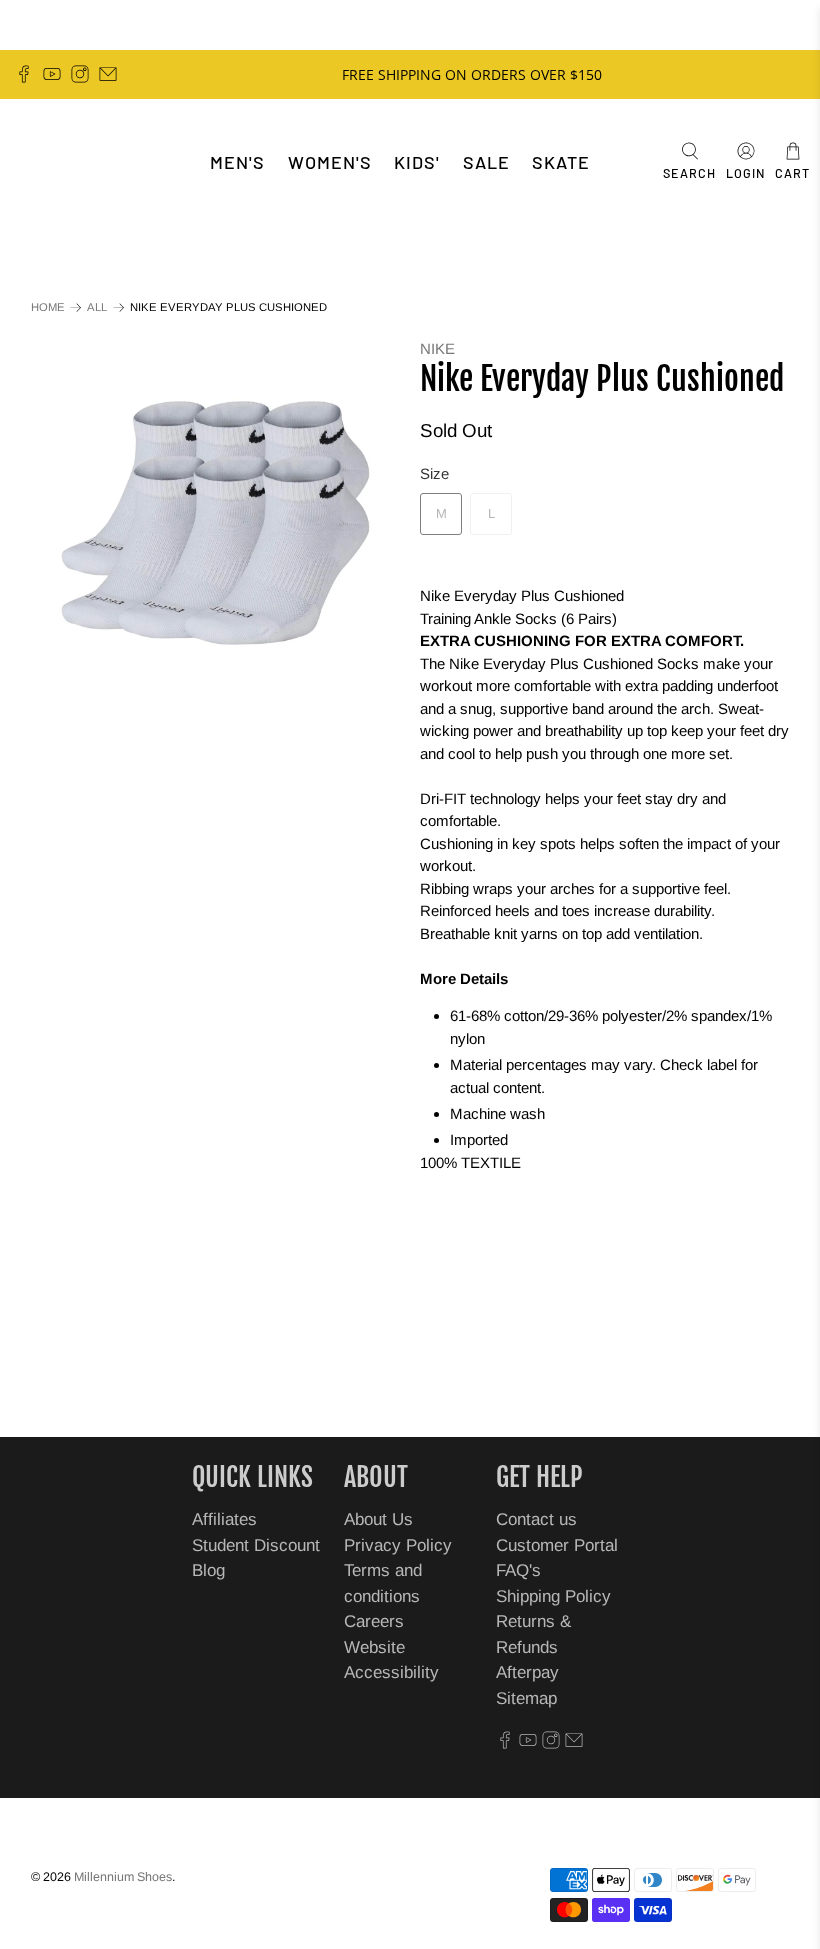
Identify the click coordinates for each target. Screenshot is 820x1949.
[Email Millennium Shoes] (108, 74)
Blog (208, 1570)
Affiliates (224, 1519)
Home (48, 307)
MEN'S (237, 162)
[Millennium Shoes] (76, 162)
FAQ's (518, 1570)
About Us (378, 1519)
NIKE (437, 348)
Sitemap (526, 1698)
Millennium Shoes (123, 1877)
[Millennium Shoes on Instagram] (80, 74)
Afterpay (527, 1672)
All (97, 307)
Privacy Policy (398, 1545)
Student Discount (256, 1545)
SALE (486, 162)
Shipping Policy (553, 1596)
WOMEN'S (330, 162)
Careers (374, 1621)
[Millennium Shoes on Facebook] (24, 74)
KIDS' (417, 162)
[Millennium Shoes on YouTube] (52, 74)
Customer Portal (557, 1545)
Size (434, 473)
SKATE (561, 162)
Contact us (536, 1519)
